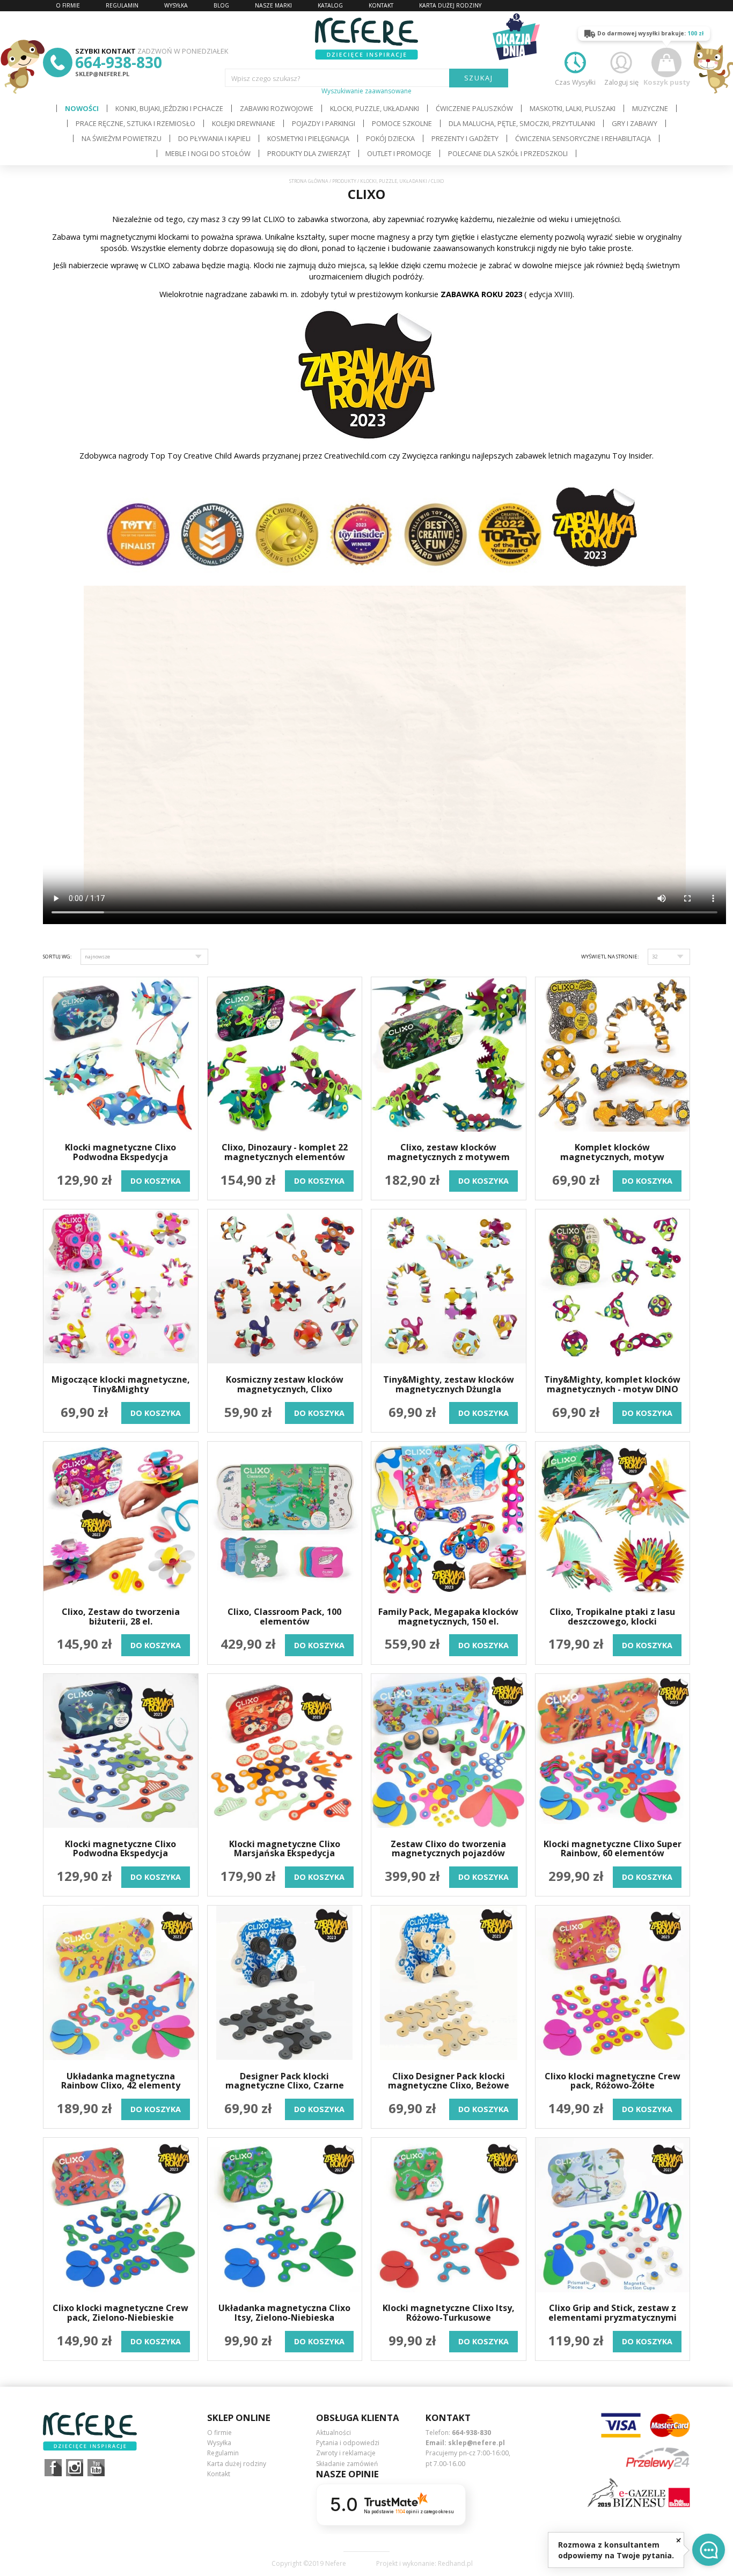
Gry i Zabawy (635, 123)
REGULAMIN (122, 5)
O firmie (219, 2433)
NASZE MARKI (273, 5)
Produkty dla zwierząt (309, 153)
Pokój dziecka (390, 138)
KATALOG (330, 5)
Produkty (344, 181)
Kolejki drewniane (244, 123)
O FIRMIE (68, 5)
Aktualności (333, 2433)
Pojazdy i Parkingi (324, 123)
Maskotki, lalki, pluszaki (573, 108)
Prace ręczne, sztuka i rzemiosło (135, 123)
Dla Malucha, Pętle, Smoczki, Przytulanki (522, 123)
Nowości (82, 108)
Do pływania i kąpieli (214, 138)
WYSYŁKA (176, 5)
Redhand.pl (455, 2564)
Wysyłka (219, 2443)
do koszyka (156, 1181)
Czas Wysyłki (575, 82)
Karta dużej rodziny (237, 2464)
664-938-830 (119, 62)
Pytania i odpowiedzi (348, 2443)
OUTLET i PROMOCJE (399, 153)
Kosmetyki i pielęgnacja (308, 138)
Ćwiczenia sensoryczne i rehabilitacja (583, 138)
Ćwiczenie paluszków (474, 108)
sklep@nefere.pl (102, 74)
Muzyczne (650, 108)
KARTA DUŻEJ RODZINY (450, 5)
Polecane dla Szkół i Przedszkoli (508, 153)
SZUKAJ (479, 78)
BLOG (221, 5)
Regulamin (223, 2453)
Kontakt (219, 2474)
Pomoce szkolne (402, 123)
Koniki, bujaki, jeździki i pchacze (169, 108)
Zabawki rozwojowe (277, 108)
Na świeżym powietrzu (122, 138)
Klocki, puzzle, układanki (375, 108)
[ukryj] (679, 2540)
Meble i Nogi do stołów (208, 153)
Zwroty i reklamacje (346, 2453)
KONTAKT (381, 5)
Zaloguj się (621, 82)
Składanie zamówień (347, 2464)
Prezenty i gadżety (465, 138)
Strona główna (309, 181)
